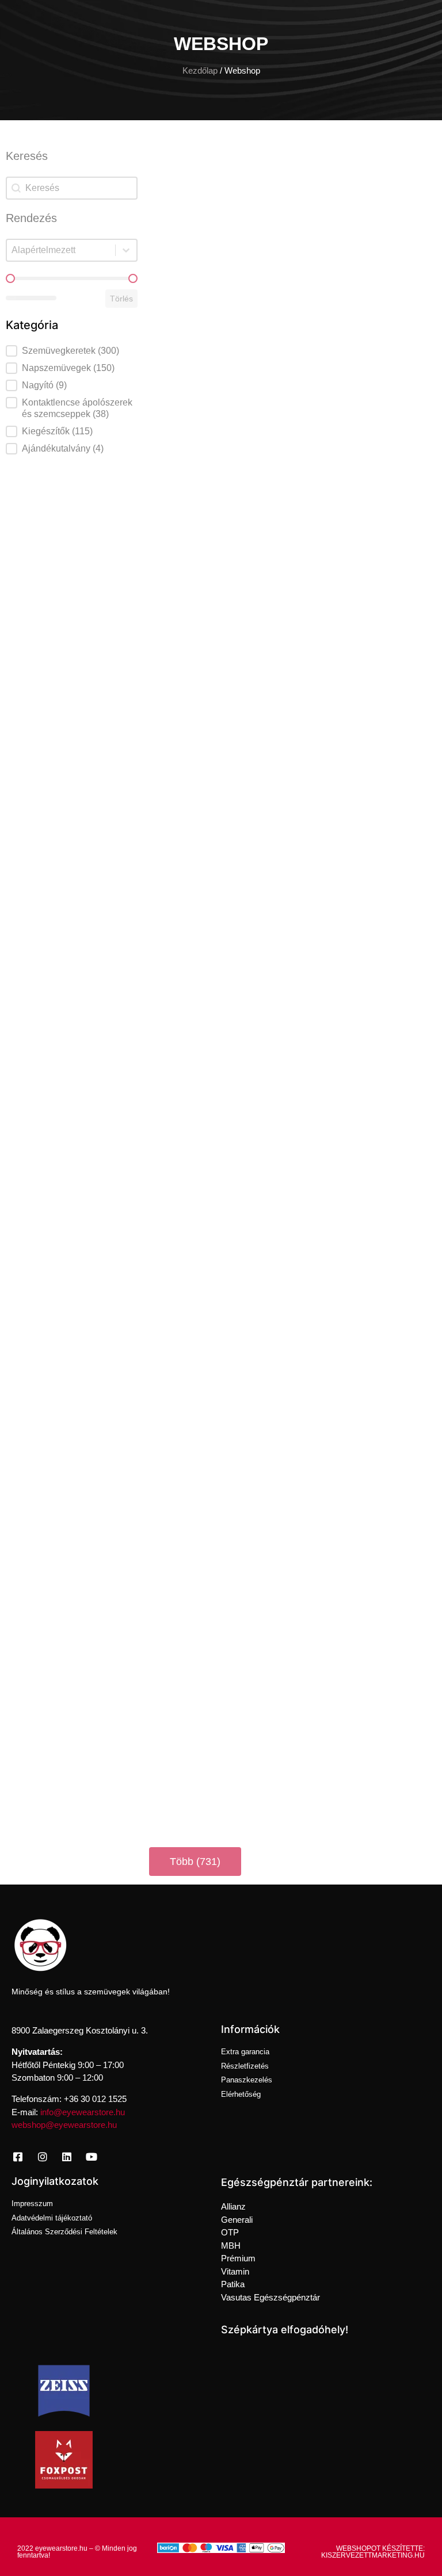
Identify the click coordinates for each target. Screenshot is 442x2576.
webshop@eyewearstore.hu (64, 2125)
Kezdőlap (200, 71)
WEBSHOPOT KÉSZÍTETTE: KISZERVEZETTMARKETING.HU (373, 2552)
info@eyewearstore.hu (83, 2112)
